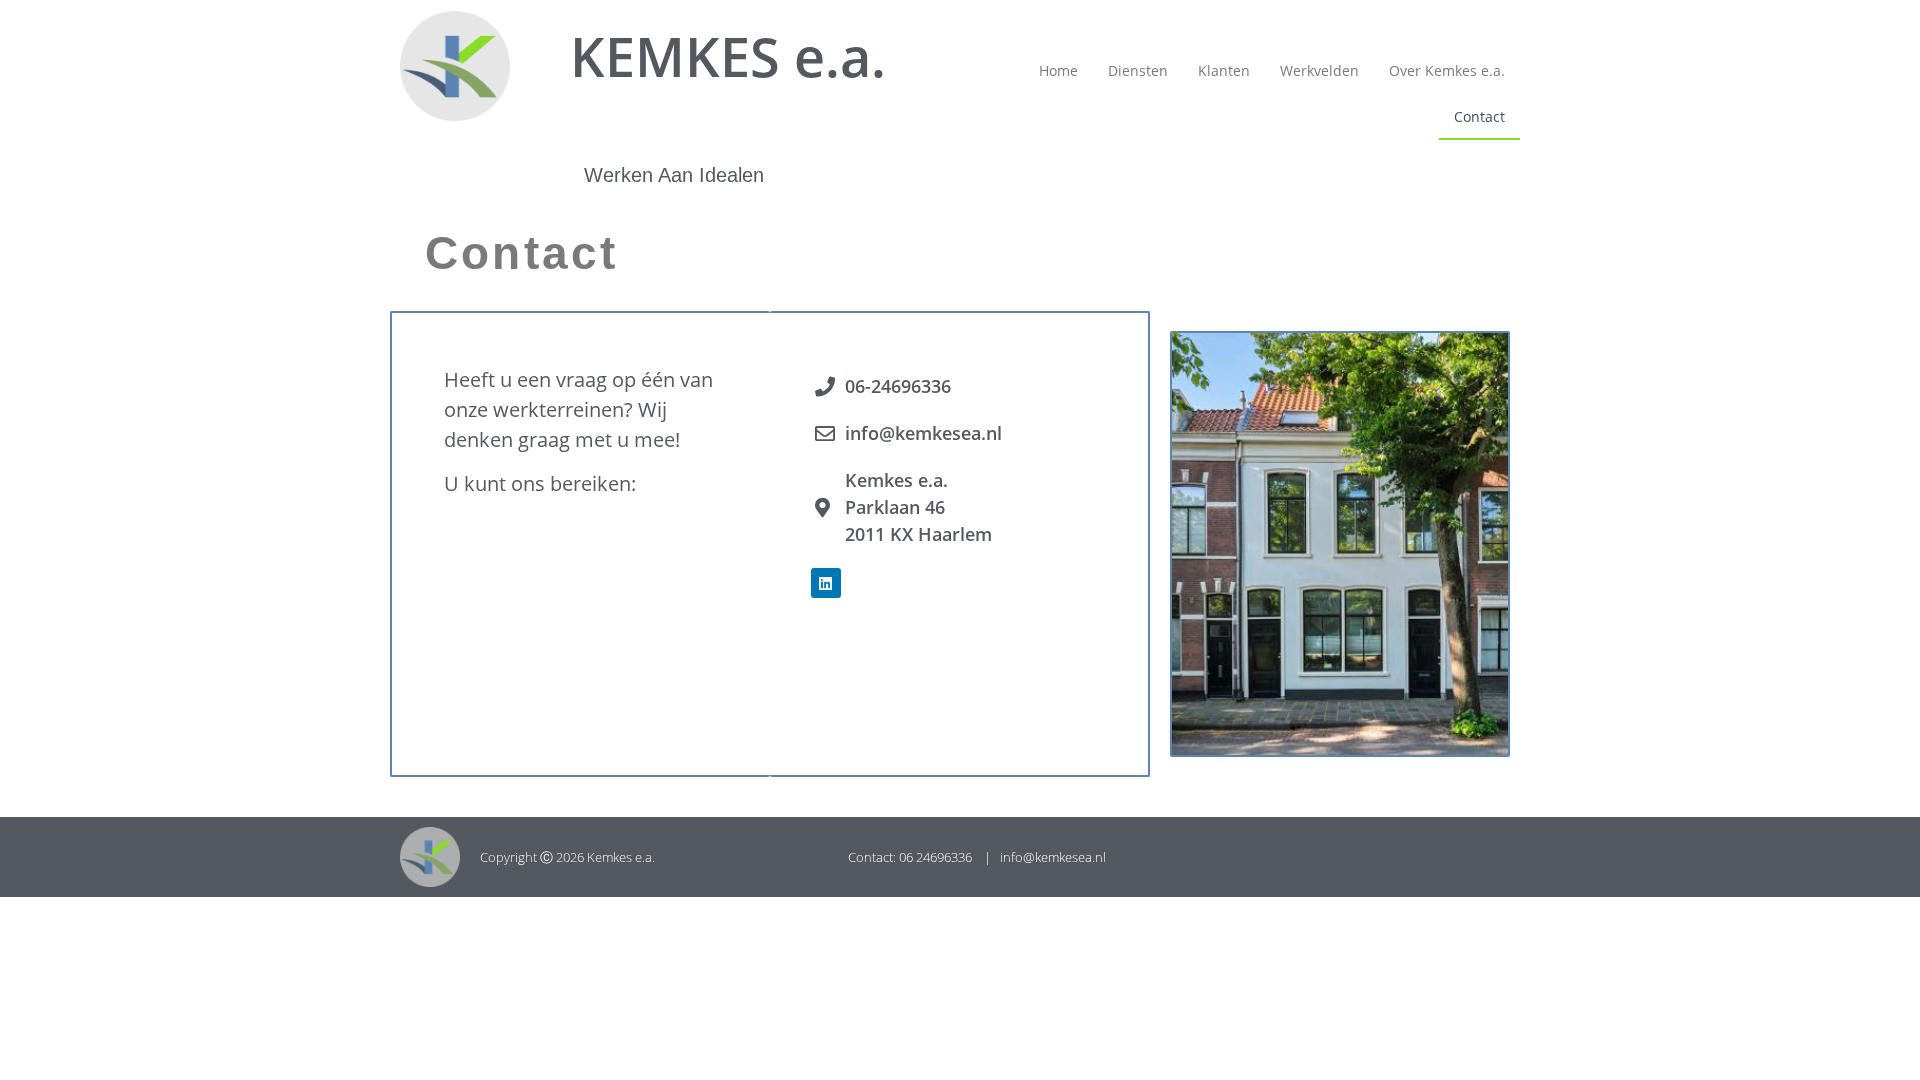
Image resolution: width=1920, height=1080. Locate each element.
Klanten (1224, 70)
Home (1058, 70)
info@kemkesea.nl (1053, 857)
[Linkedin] (826, 583)
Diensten (1138, 70)
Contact (1479, 116)
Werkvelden (1319, 70)
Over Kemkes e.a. (1447, 70)
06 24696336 (937, 857)
